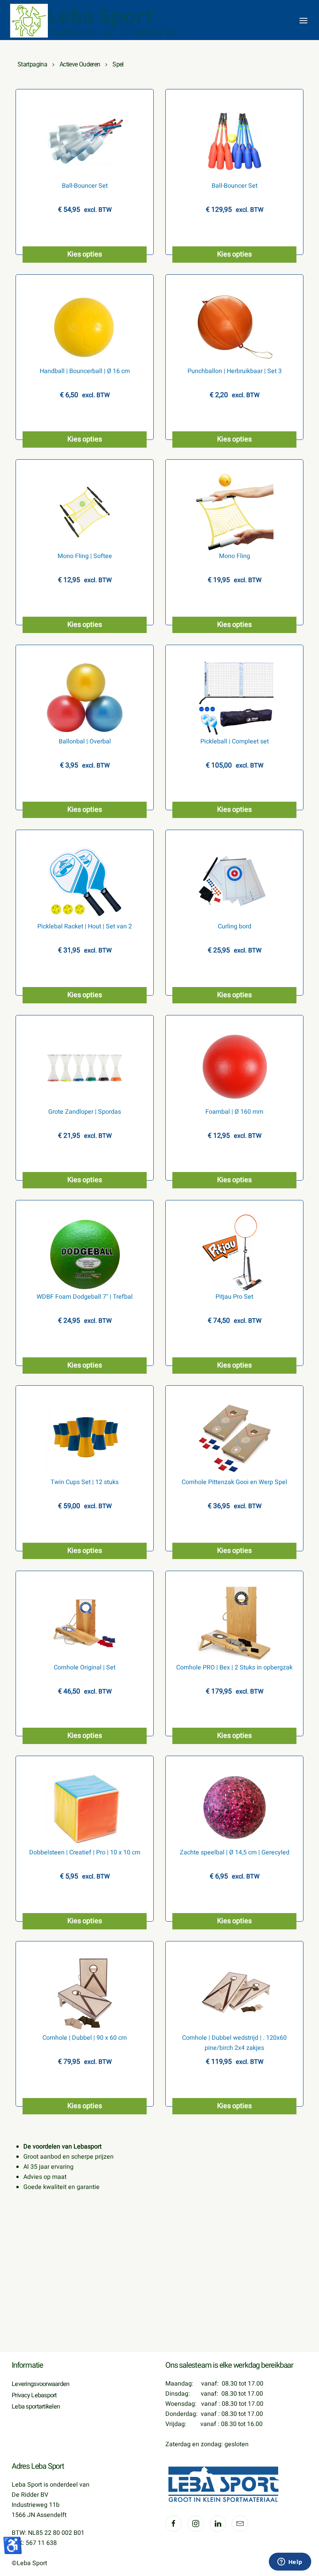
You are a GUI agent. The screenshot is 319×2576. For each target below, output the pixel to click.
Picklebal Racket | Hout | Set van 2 (85, 926)
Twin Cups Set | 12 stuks (85, 1482)
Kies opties (85, 254)
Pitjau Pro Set (234, 1297)
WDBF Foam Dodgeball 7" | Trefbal (85, 1297)
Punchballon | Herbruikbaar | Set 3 (235, 371)
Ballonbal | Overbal (85, 741)
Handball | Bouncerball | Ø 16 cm (85, 371)
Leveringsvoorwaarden (41, 2384)
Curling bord (235, 926)
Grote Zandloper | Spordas (85, 1112)
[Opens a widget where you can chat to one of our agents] (290, 2562)
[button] (303, 21)
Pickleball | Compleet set (235, 741)
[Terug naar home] (95, 21)
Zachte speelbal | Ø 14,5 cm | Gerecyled (235, 1852)
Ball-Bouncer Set (85, 186)
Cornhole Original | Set (85, 1667)
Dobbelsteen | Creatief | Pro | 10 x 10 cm (85, 1852)
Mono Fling (235, 556)
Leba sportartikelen (36, 2407)
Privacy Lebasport (34, 2395)
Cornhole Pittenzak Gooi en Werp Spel (234, 1482)
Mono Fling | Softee (85, 556)
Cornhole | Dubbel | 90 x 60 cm (85, 2038)
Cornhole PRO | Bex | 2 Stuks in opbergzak (234, 1667)
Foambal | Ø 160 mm (234, 1112)
